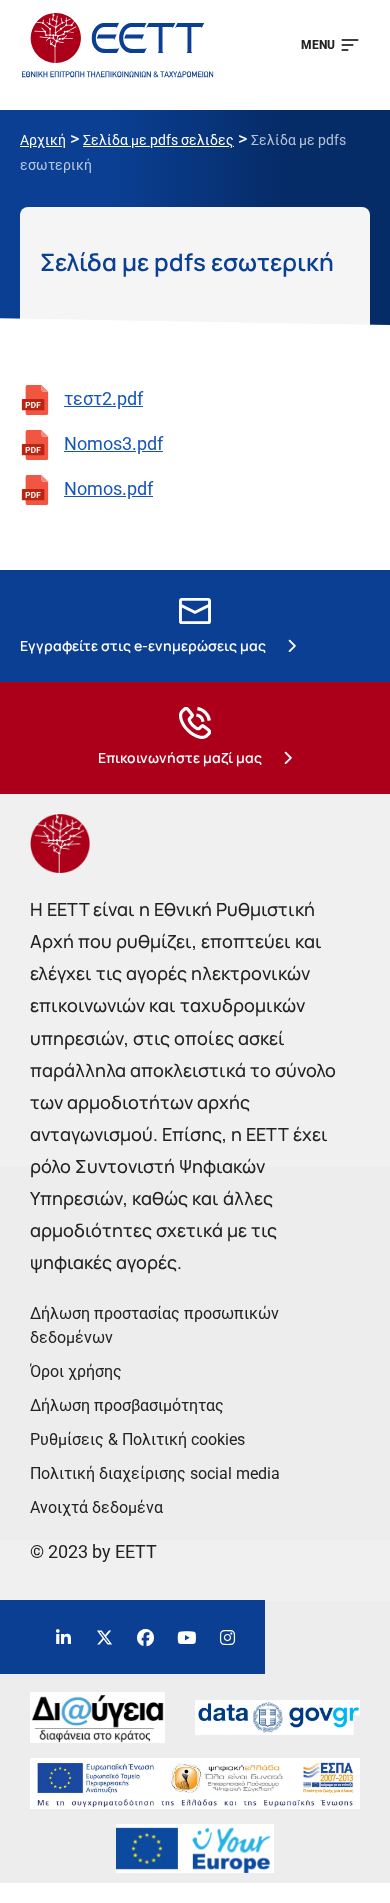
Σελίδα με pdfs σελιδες (158, 140)
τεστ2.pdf (103, 398)
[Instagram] (228, 1637)
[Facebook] (146, 1637)
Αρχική (43, 140)
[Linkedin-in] (64, 1637)
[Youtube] (187, 1637)
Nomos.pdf (108, 488)
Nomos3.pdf (113, 443)
